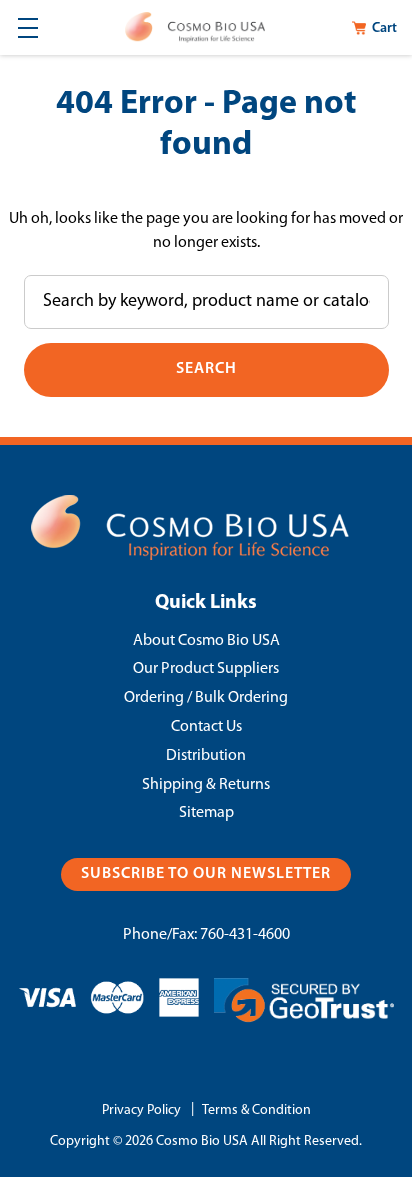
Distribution (206, 756)
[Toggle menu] (27, 27)
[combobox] (206, 302)
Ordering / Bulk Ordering (206, 698)
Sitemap (206, 813)
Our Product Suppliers (206, 669)
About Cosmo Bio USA (206, 641)
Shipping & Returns (206, 785)
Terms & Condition (256, 1110)
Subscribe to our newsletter (206, 874)
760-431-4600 (245, 935)
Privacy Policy (141, 1110)
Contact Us (206, 727)
